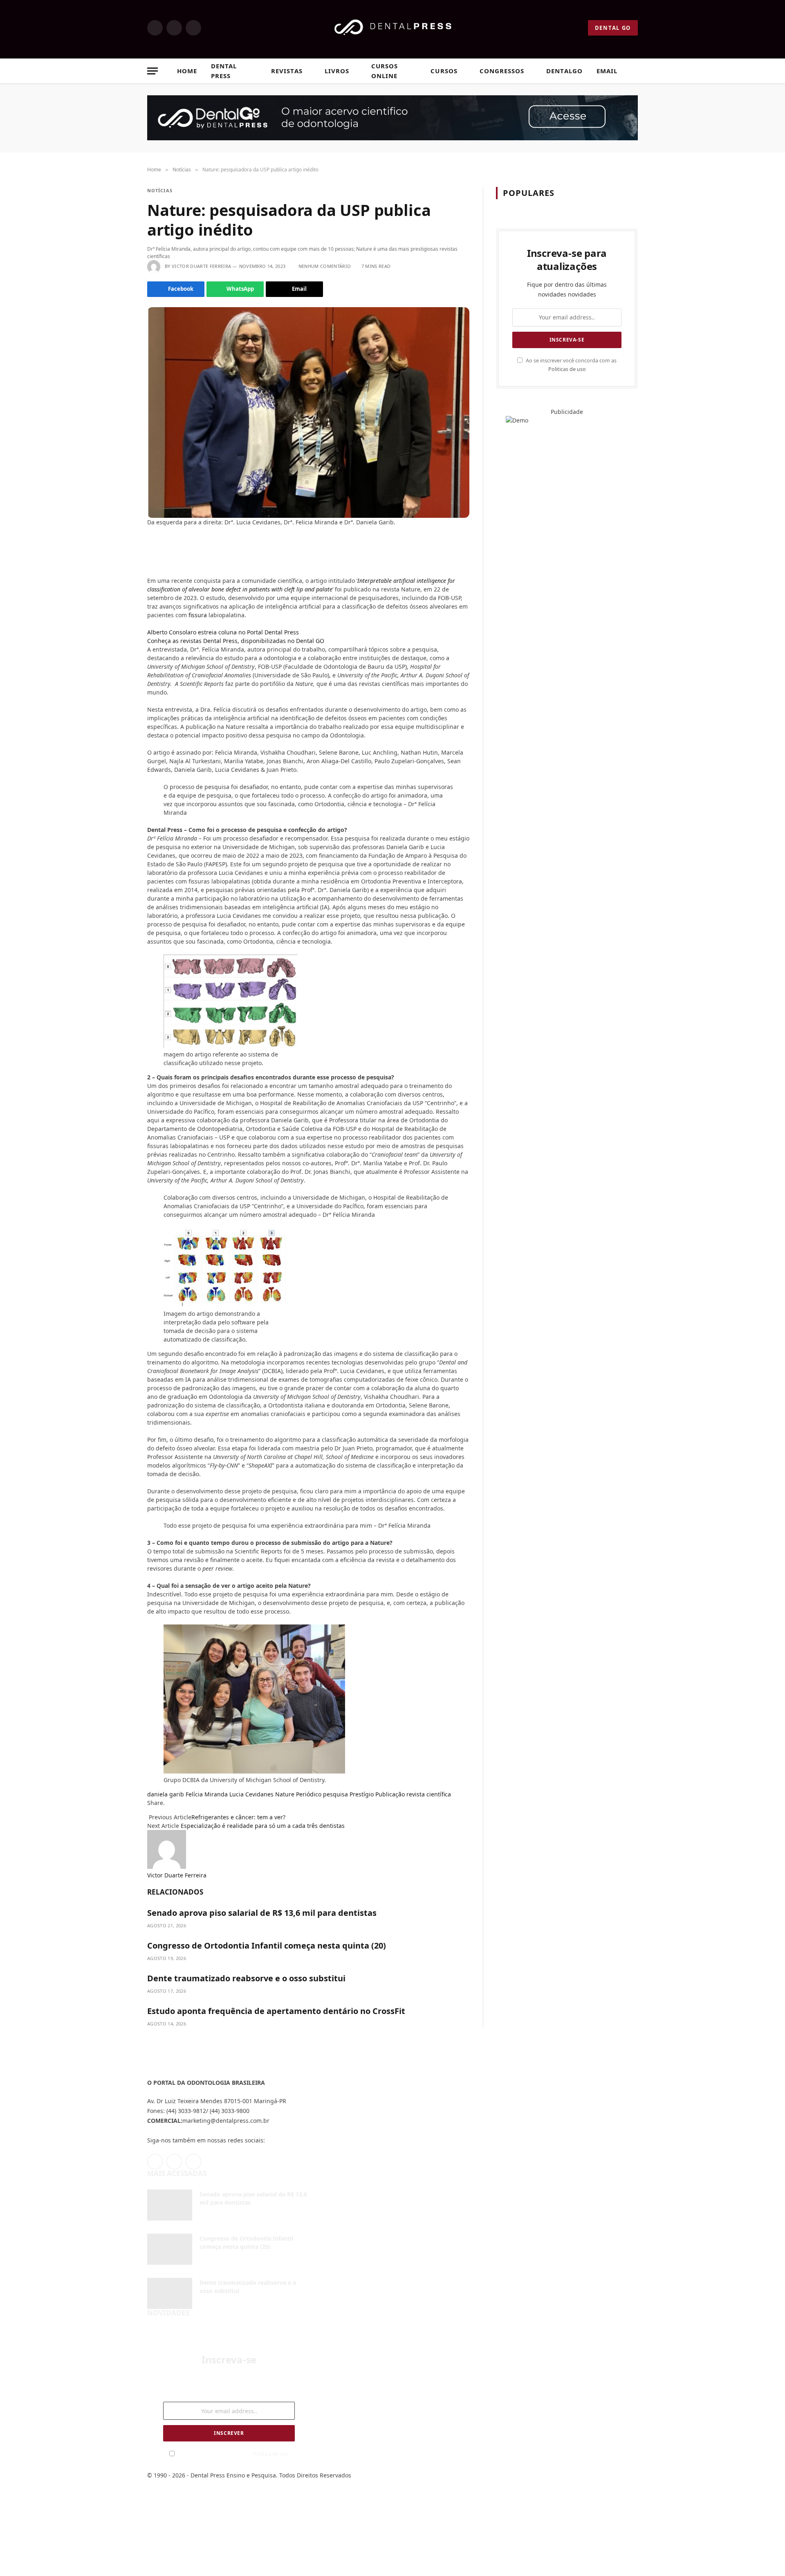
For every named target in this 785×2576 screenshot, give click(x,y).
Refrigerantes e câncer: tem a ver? (238, 1817)
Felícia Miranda (207, 1794)
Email (607, 71)
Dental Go (613, 28)
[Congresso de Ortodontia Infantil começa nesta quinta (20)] (170, 2249)
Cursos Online (385, 71)
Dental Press (224, 71)
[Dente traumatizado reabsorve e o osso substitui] (170, 2293)
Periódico (309, 1794)
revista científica (429, 1794)
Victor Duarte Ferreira (201, 266)
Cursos (444, 71)
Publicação (390, 1794)
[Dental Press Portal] (393, 28)
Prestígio (362, 1794)
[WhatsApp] (150, 570)
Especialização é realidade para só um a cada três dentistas (263, 1826)
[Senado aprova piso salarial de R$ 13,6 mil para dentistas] (170, 2205)
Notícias (160, 190)
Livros (337, 71)
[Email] (150, 558)
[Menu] (153, 71)
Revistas (287, 71)
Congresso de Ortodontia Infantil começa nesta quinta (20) (267, 1945)
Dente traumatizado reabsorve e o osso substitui (246, 1978)
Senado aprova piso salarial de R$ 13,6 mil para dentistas (262, 1913)
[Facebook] (150, 545)
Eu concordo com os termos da (233, 2454)
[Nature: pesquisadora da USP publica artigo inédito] (308, 412)
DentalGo (564, 71)
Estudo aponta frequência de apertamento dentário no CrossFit (276, 2011)
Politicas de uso (567, 369)
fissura (198, 615)
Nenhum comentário (325, 266)
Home (187, 71)
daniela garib (166, 1794)
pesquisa (335, 1794)
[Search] (634, 71)
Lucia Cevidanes (251, 1794)
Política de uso (271, 2454)
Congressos (502, 71)
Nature (285, 1794)
